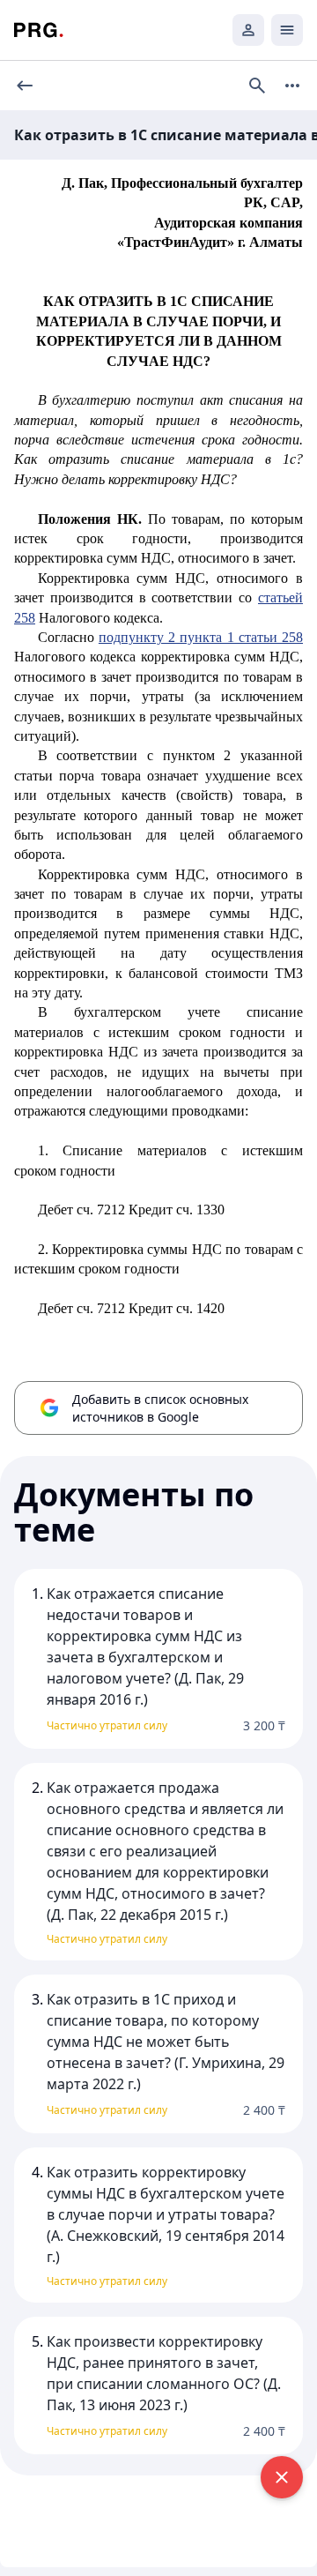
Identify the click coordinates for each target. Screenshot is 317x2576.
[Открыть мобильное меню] (287, 30)
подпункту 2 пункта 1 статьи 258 (201, 637)
